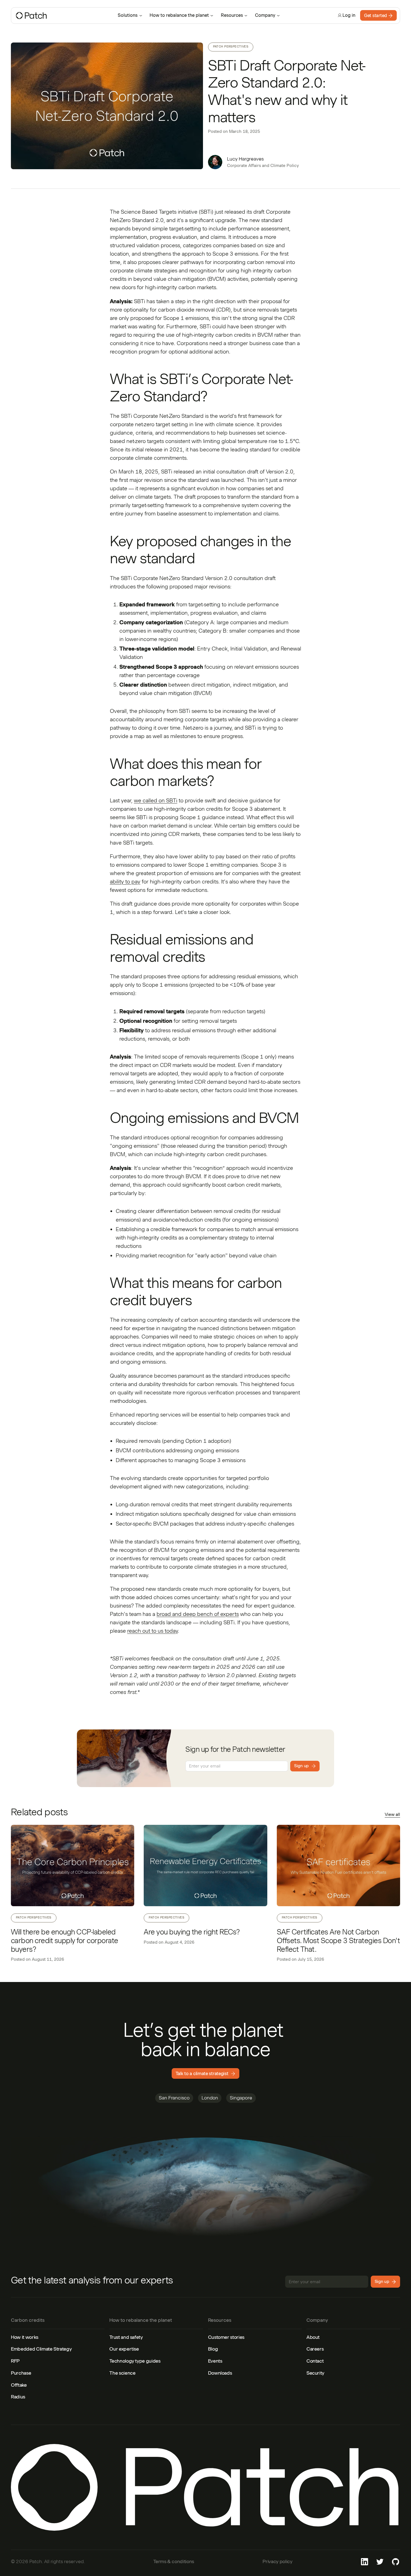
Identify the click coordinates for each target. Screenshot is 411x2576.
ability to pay (125, 882)
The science (122, 2373)
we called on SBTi (156, 801)
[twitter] (380, 2562)
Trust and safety (126, 2337)
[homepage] (61, 16)
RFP (15, 2361)
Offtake (19, 2385)
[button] (130, 15)
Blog (213, 2349)
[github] (396, 2562)
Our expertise (124, 2349)
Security (315, 2373)
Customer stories (226, 2337)
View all (392, 1815)
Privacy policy (277, 2561)
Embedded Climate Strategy (41, 2349)
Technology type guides (135, 2361)
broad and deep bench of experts (198, 1614)
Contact (315, 2361)
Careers (315, 2349)
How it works (25, 2337)
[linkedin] (364, 2562)
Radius (18, 2397)
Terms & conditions (174, 2561)
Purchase (21, 2373)
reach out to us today (153, 1631)
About (313, 2337)
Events (215, 2361)
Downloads (220, 2373)
